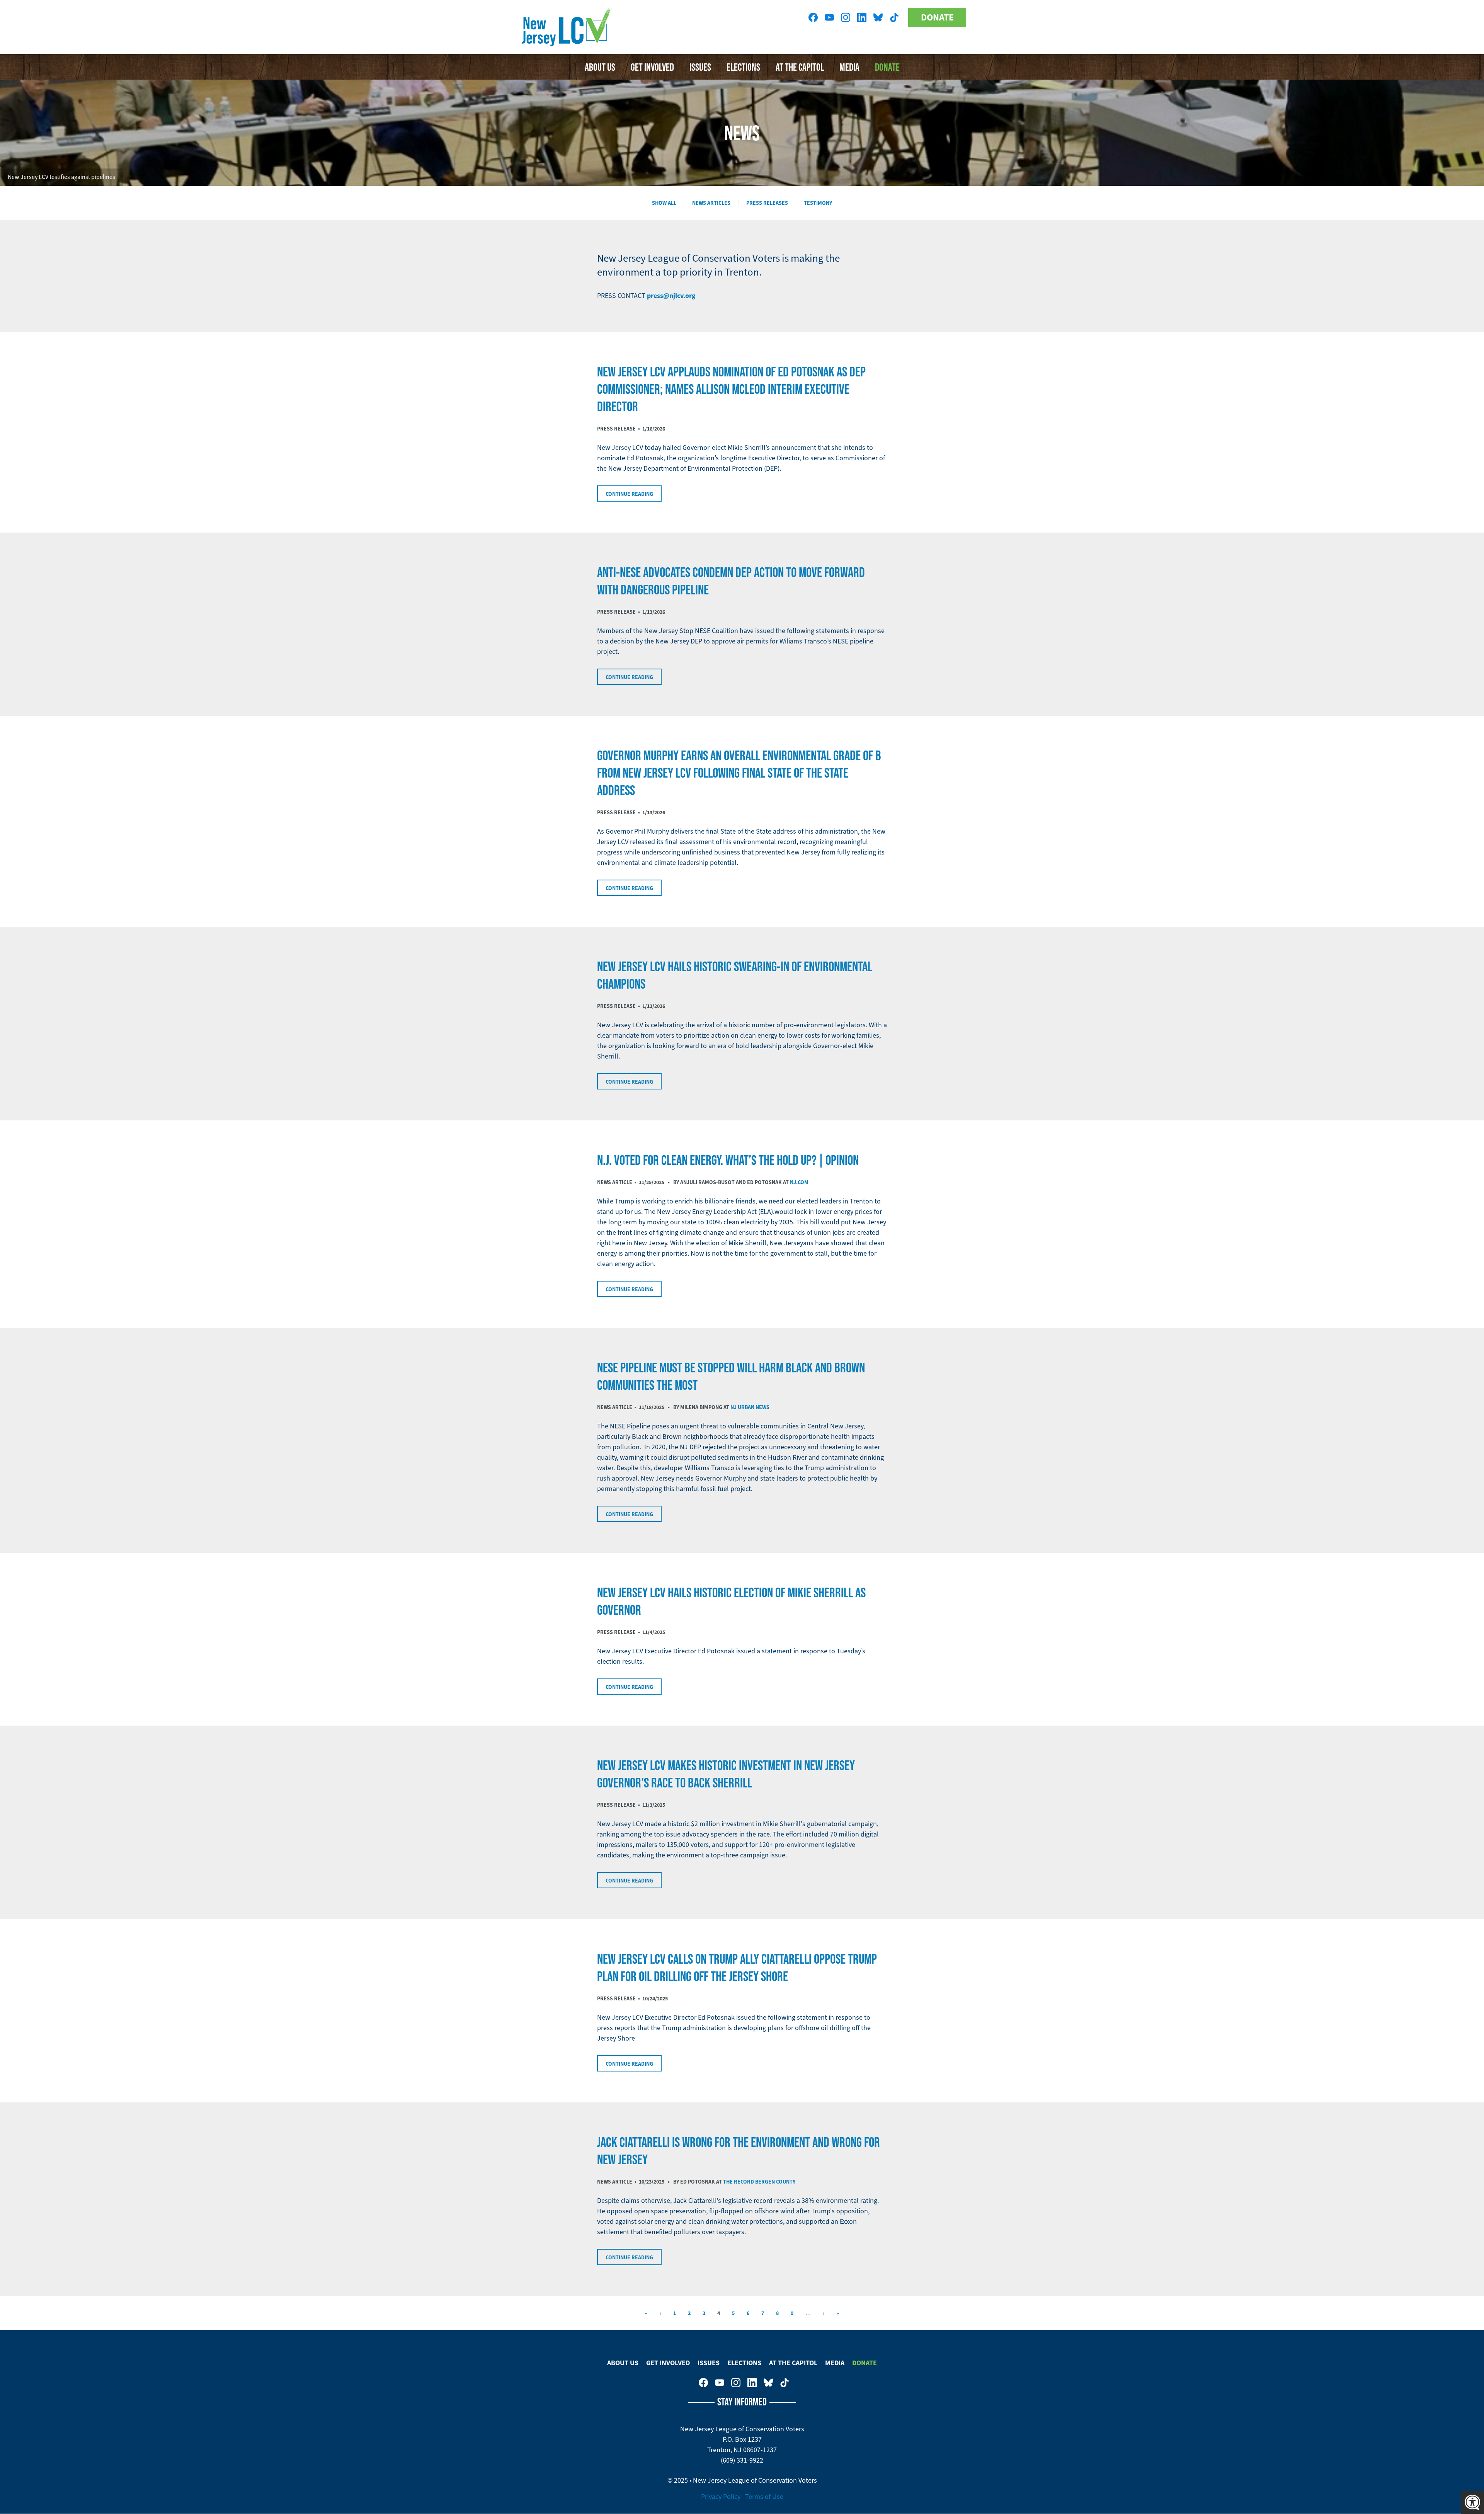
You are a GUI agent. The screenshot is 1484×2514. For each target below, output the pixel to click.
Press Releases (767, 203)
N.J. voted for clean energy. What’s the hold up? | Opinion (728, 1160)
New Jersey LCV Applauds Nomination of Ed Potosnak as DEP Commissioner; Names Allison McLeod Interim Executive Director (731, 389)
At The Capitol (800, 67)
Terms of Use (764, 2497)
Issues (700, 67)
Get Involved (652, 67)
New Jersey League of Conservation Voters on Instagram (846, 17)
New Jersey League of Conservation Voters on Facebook (813, 17)
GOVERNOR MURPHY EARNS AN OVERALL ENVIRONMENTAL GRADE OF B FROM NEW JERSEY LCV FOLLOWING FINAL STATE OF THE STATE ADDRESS (739, 773)
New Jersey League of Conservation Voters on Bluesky (878, 17)
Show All (664, 203)
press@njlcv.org (671, 296)
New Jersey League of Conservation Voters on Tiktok (894, 17)
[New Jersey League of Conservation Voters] (568, 27)
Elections (743, 67)
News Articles (711, 203)
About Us (600, 67)
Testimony (818, 203)
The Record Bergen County (759, 2182)
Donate (937, 17)
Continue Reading (629, 494)
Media (849, 67)
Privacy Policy (721, 2497)
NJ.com (799, 1182)
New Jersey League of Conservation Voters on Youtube (829, 17)
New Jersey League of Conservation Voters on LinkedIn (862, 17)
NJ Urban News (750, 1407)
